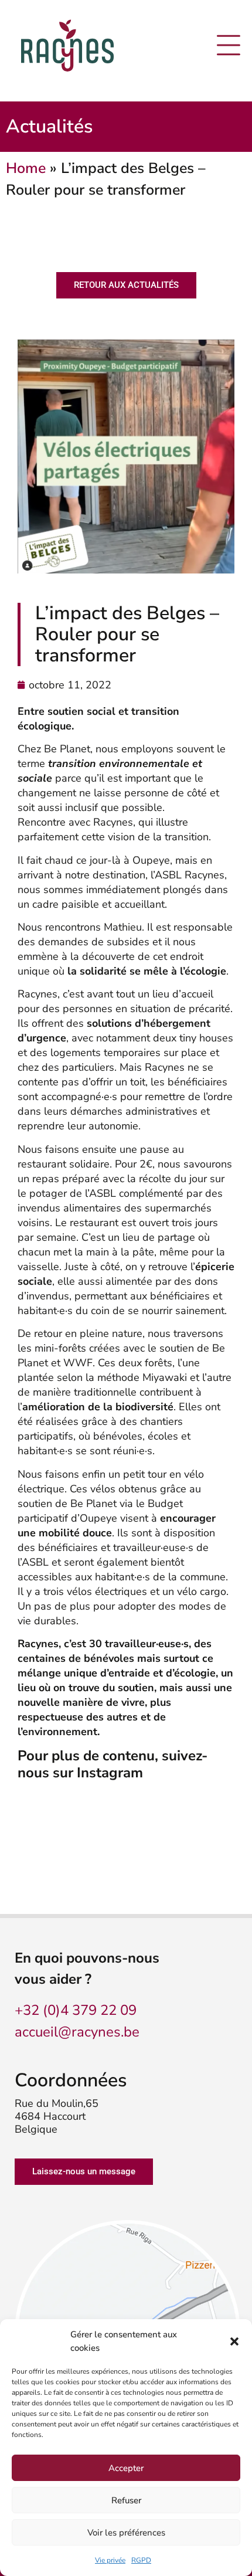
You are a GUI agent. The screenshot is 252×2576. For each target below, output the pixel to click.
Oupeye (151, 860)
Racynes (205, 875)
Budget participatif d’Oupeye (100, 1511)
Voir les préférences (126, 2533)
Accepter (126, 2468)
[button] (234, 2341)
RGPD (141, 2560)
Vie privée (110, 2560)
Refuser (126, 2500)
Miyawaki (165, 1377)
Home (26, 168)
